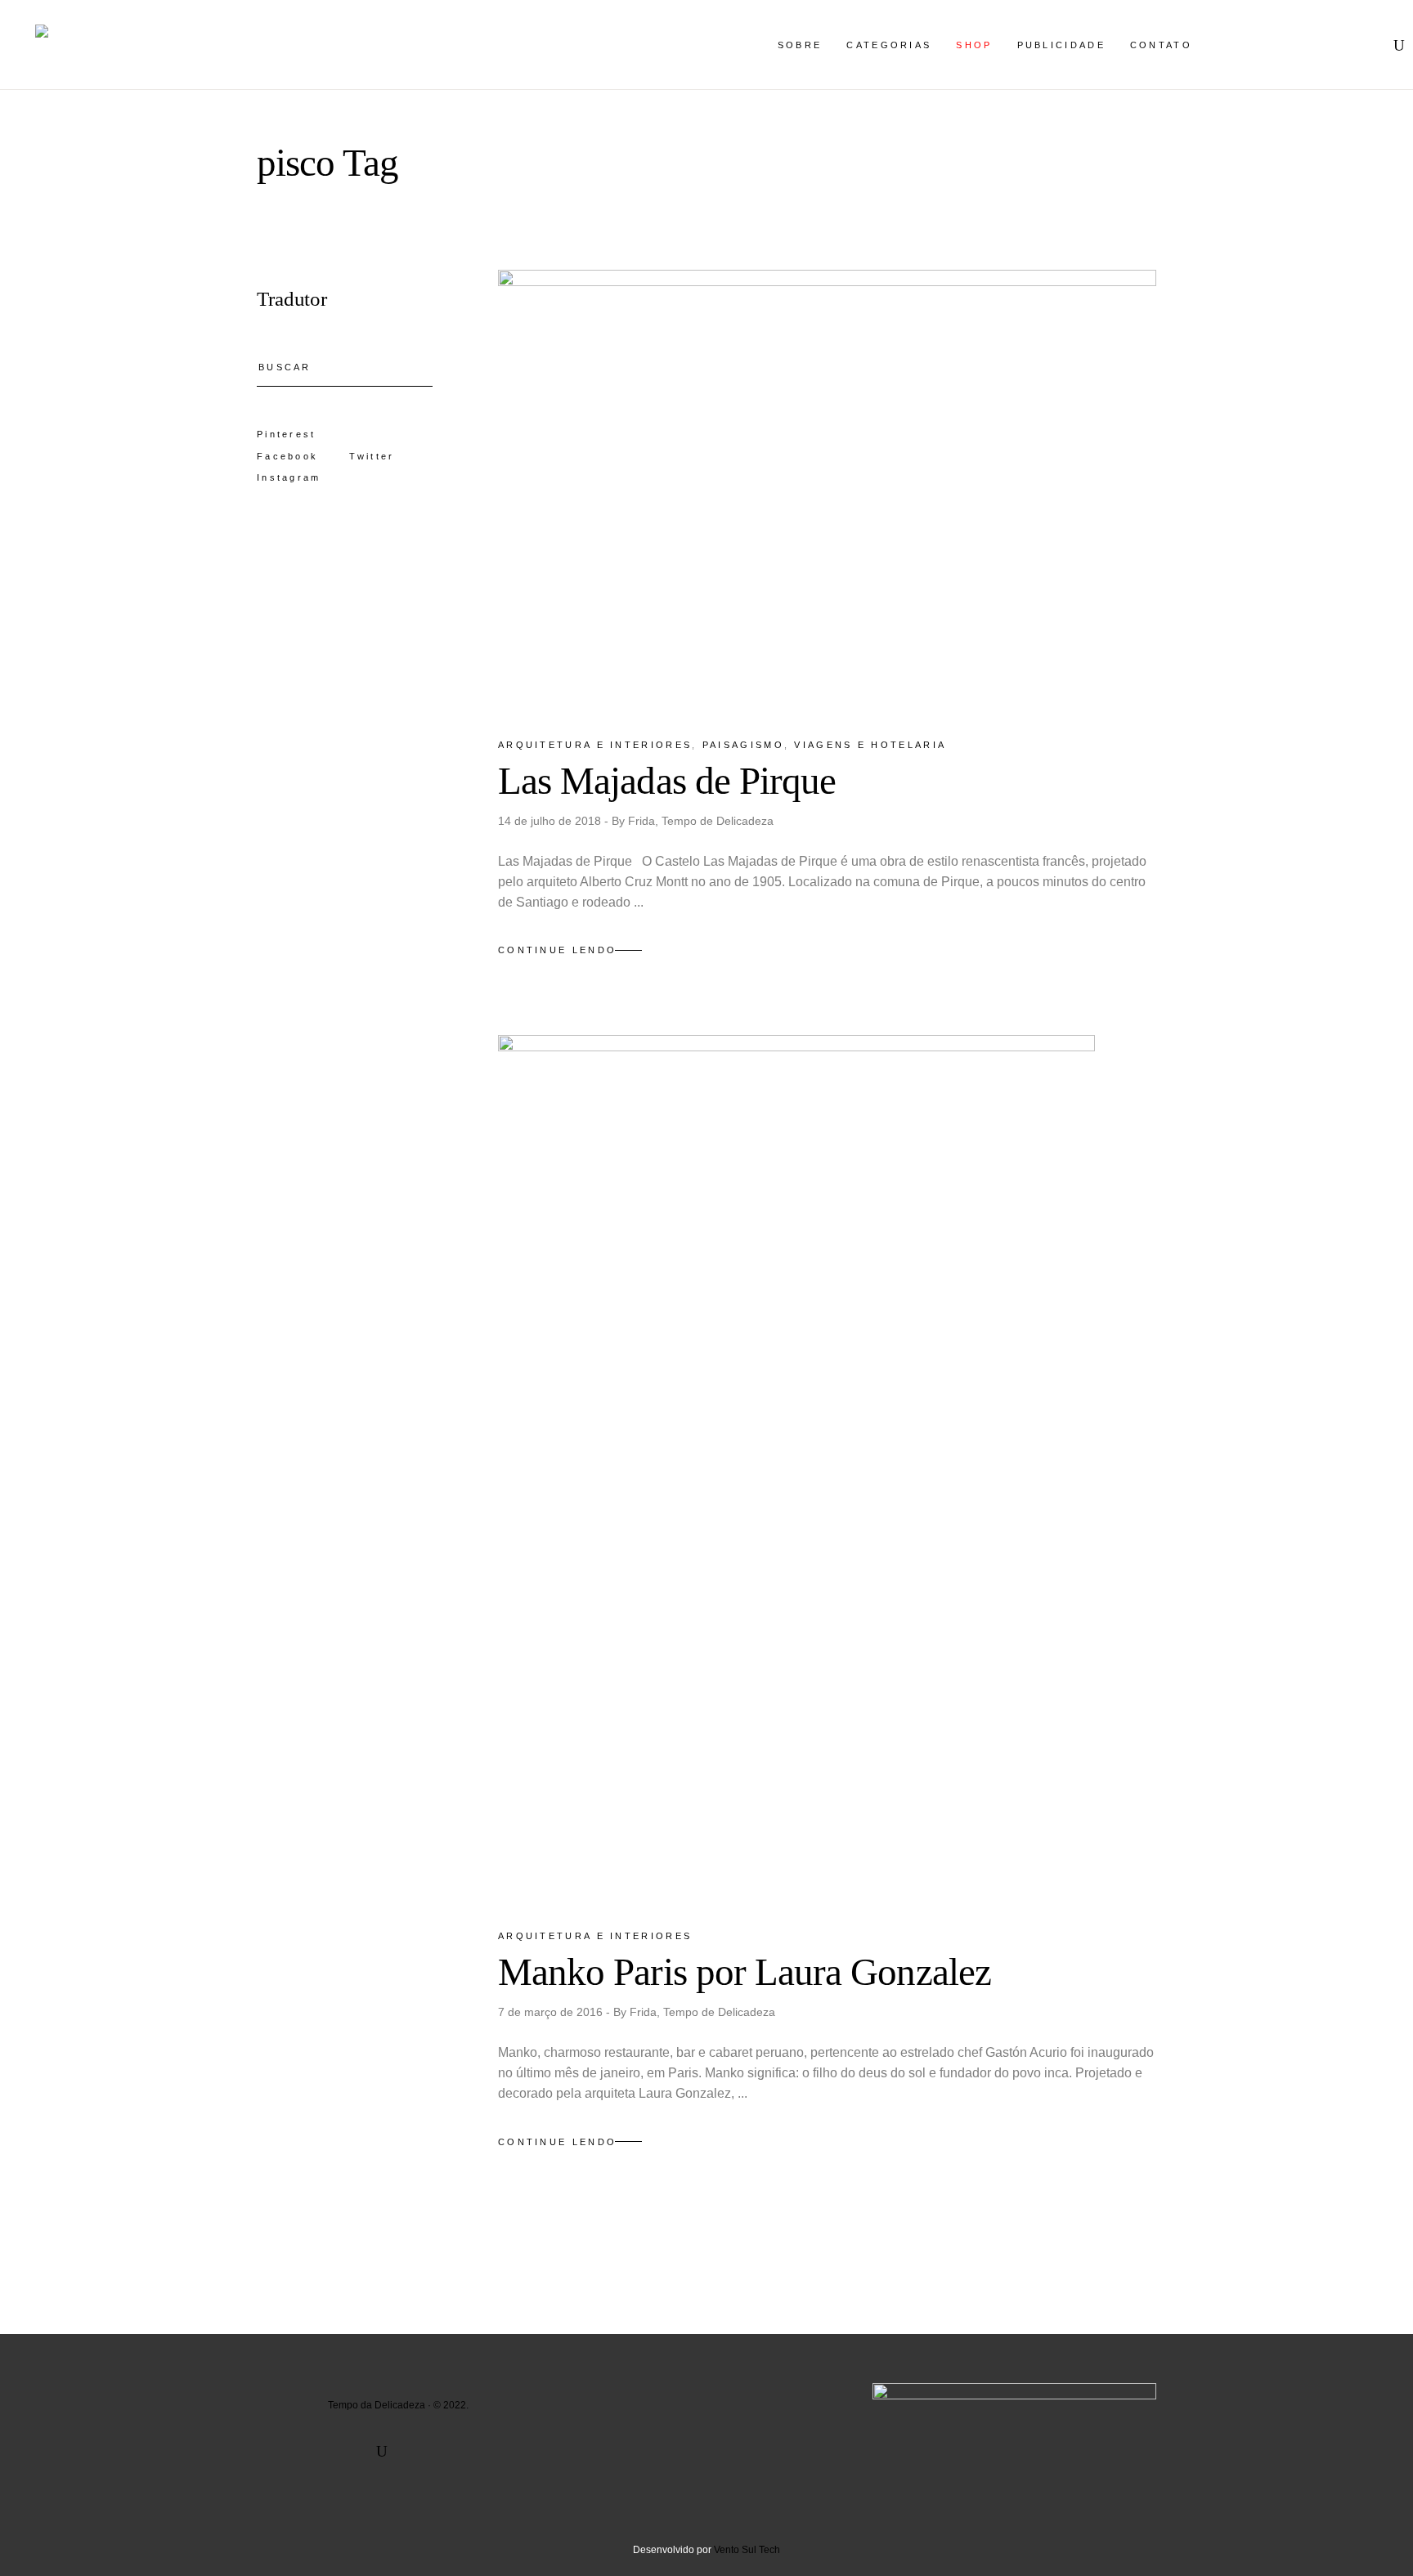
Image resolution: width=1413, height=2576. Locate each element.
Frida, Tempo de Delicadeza (701, 821)
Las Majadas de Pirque (667, 781)
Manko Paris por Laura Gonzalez (745, 1972)
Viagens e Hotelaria (870, 745)
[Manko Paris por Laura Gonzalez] (796, 1467)
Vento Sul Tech (747, 2550)
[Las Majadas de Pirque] (827, 489)
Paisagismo (743, 745)
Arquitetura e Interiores (595, 745)
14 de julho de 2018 (551, 821)
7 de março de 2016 (552, 2012)
